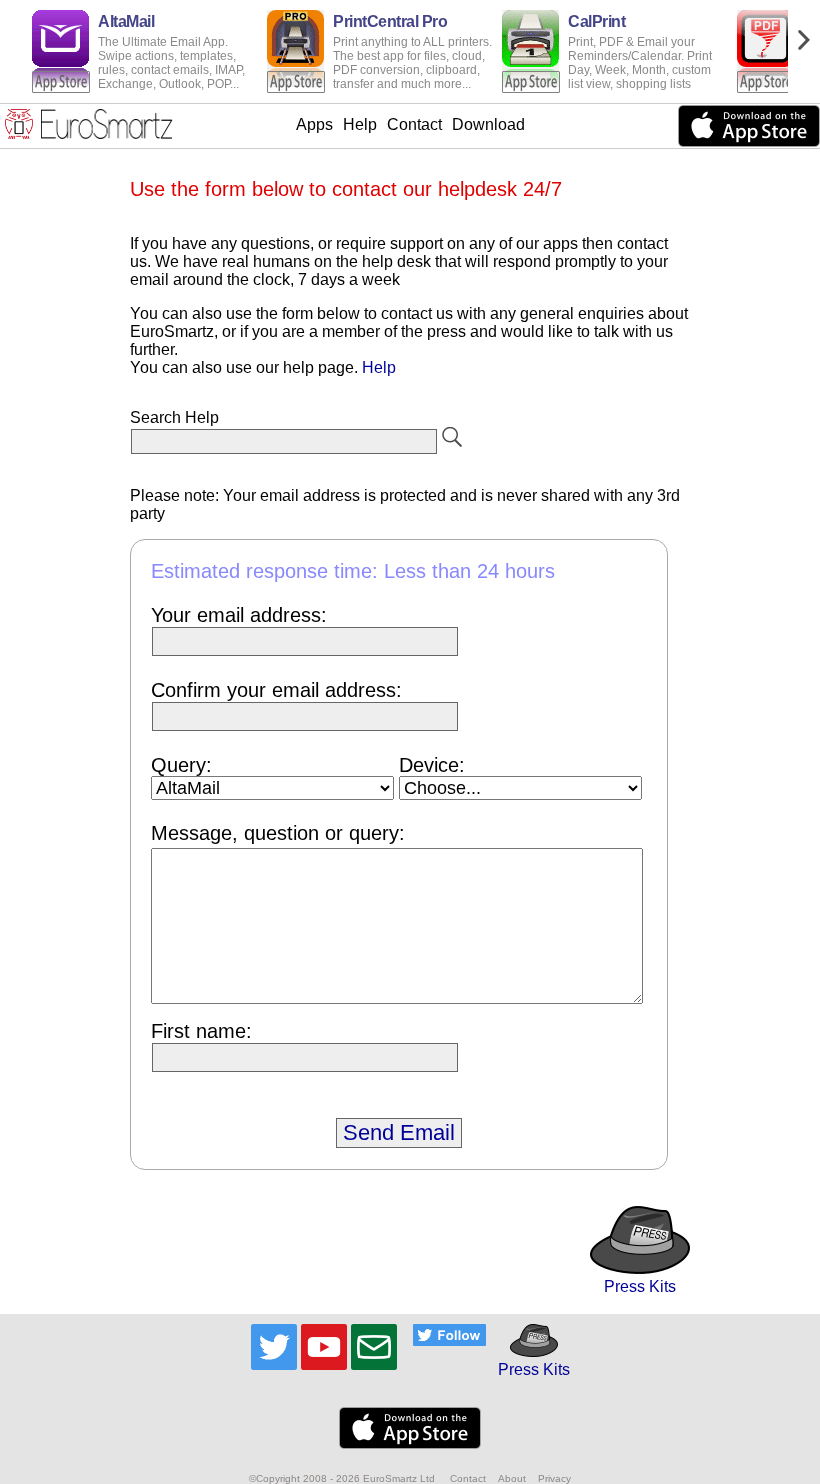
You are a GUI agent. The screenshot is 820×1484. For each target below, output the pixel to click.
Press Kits (640, 1286)
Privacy (554, 1478)
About (512, 1478)
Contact (414, 124)
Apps (314, 124)
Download (488, 124)
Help (360, 124)
